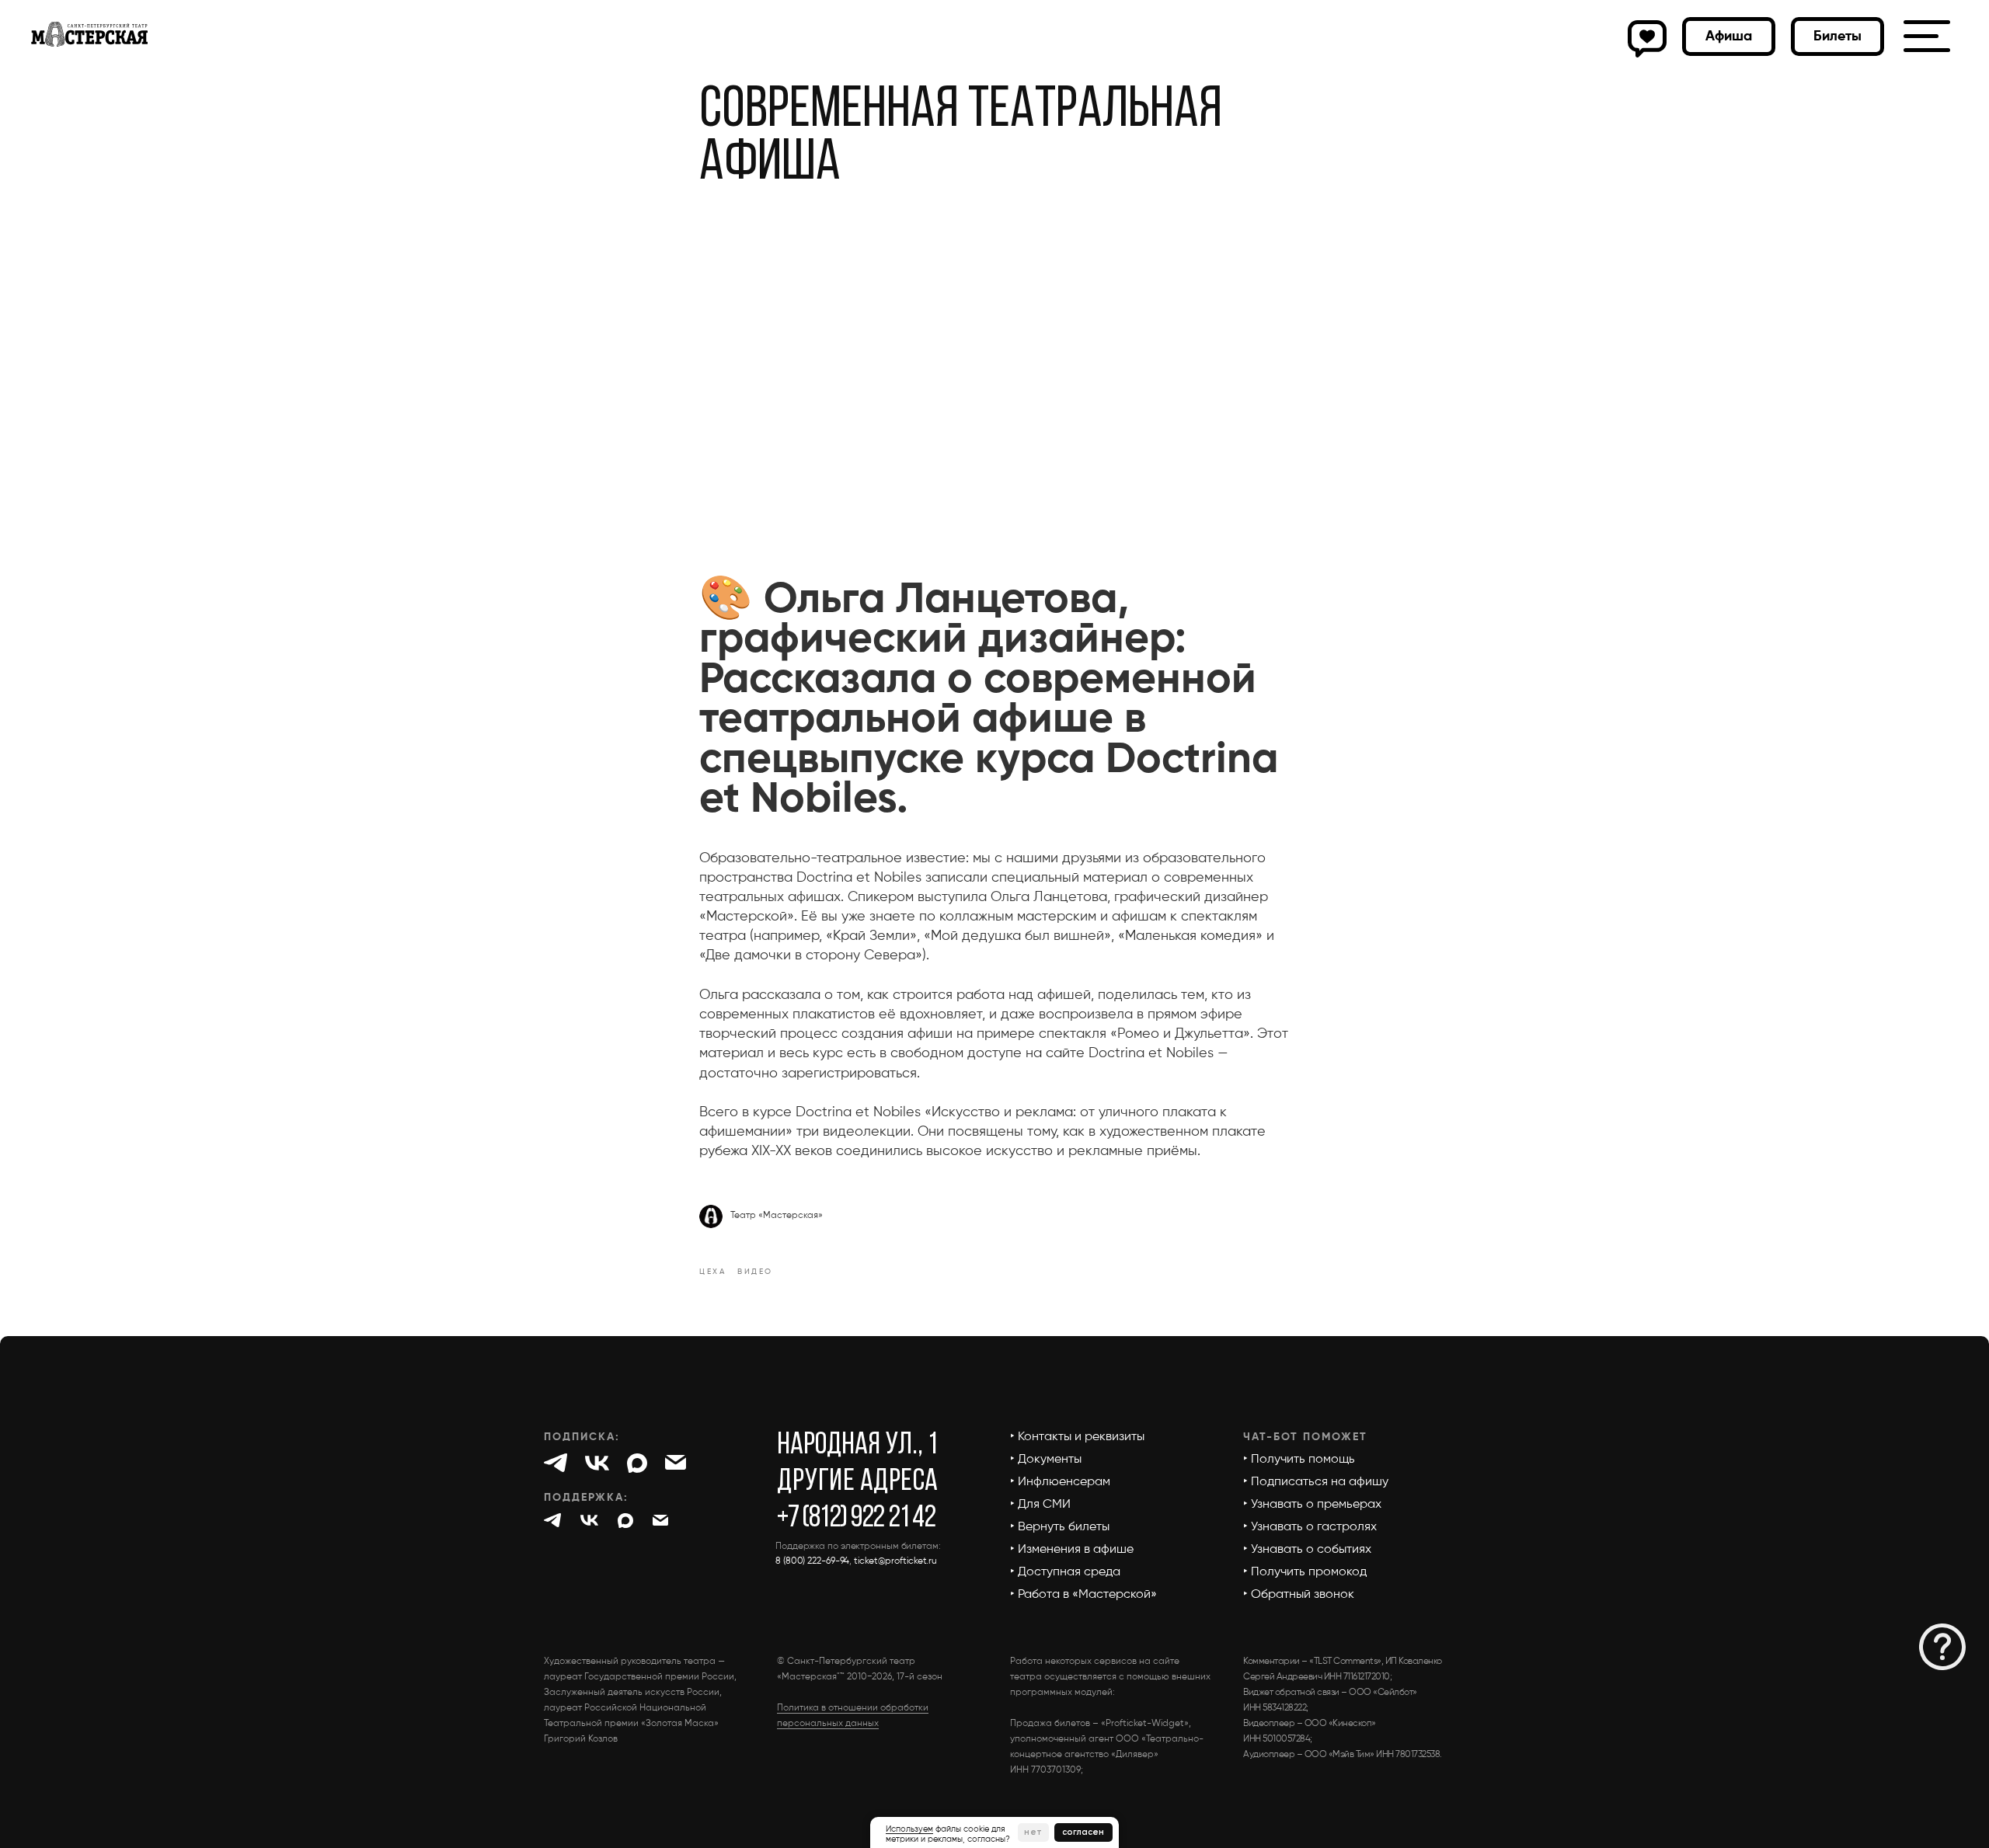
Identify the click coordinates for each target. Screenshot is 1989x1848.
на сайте (1055, 1053)
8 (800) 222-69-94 (812, 1561)
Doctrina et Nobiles (859, 878)
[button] (1837, 37)
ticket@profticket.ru (895, 1561)
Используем (909, 1829)
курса (1035, 760)
